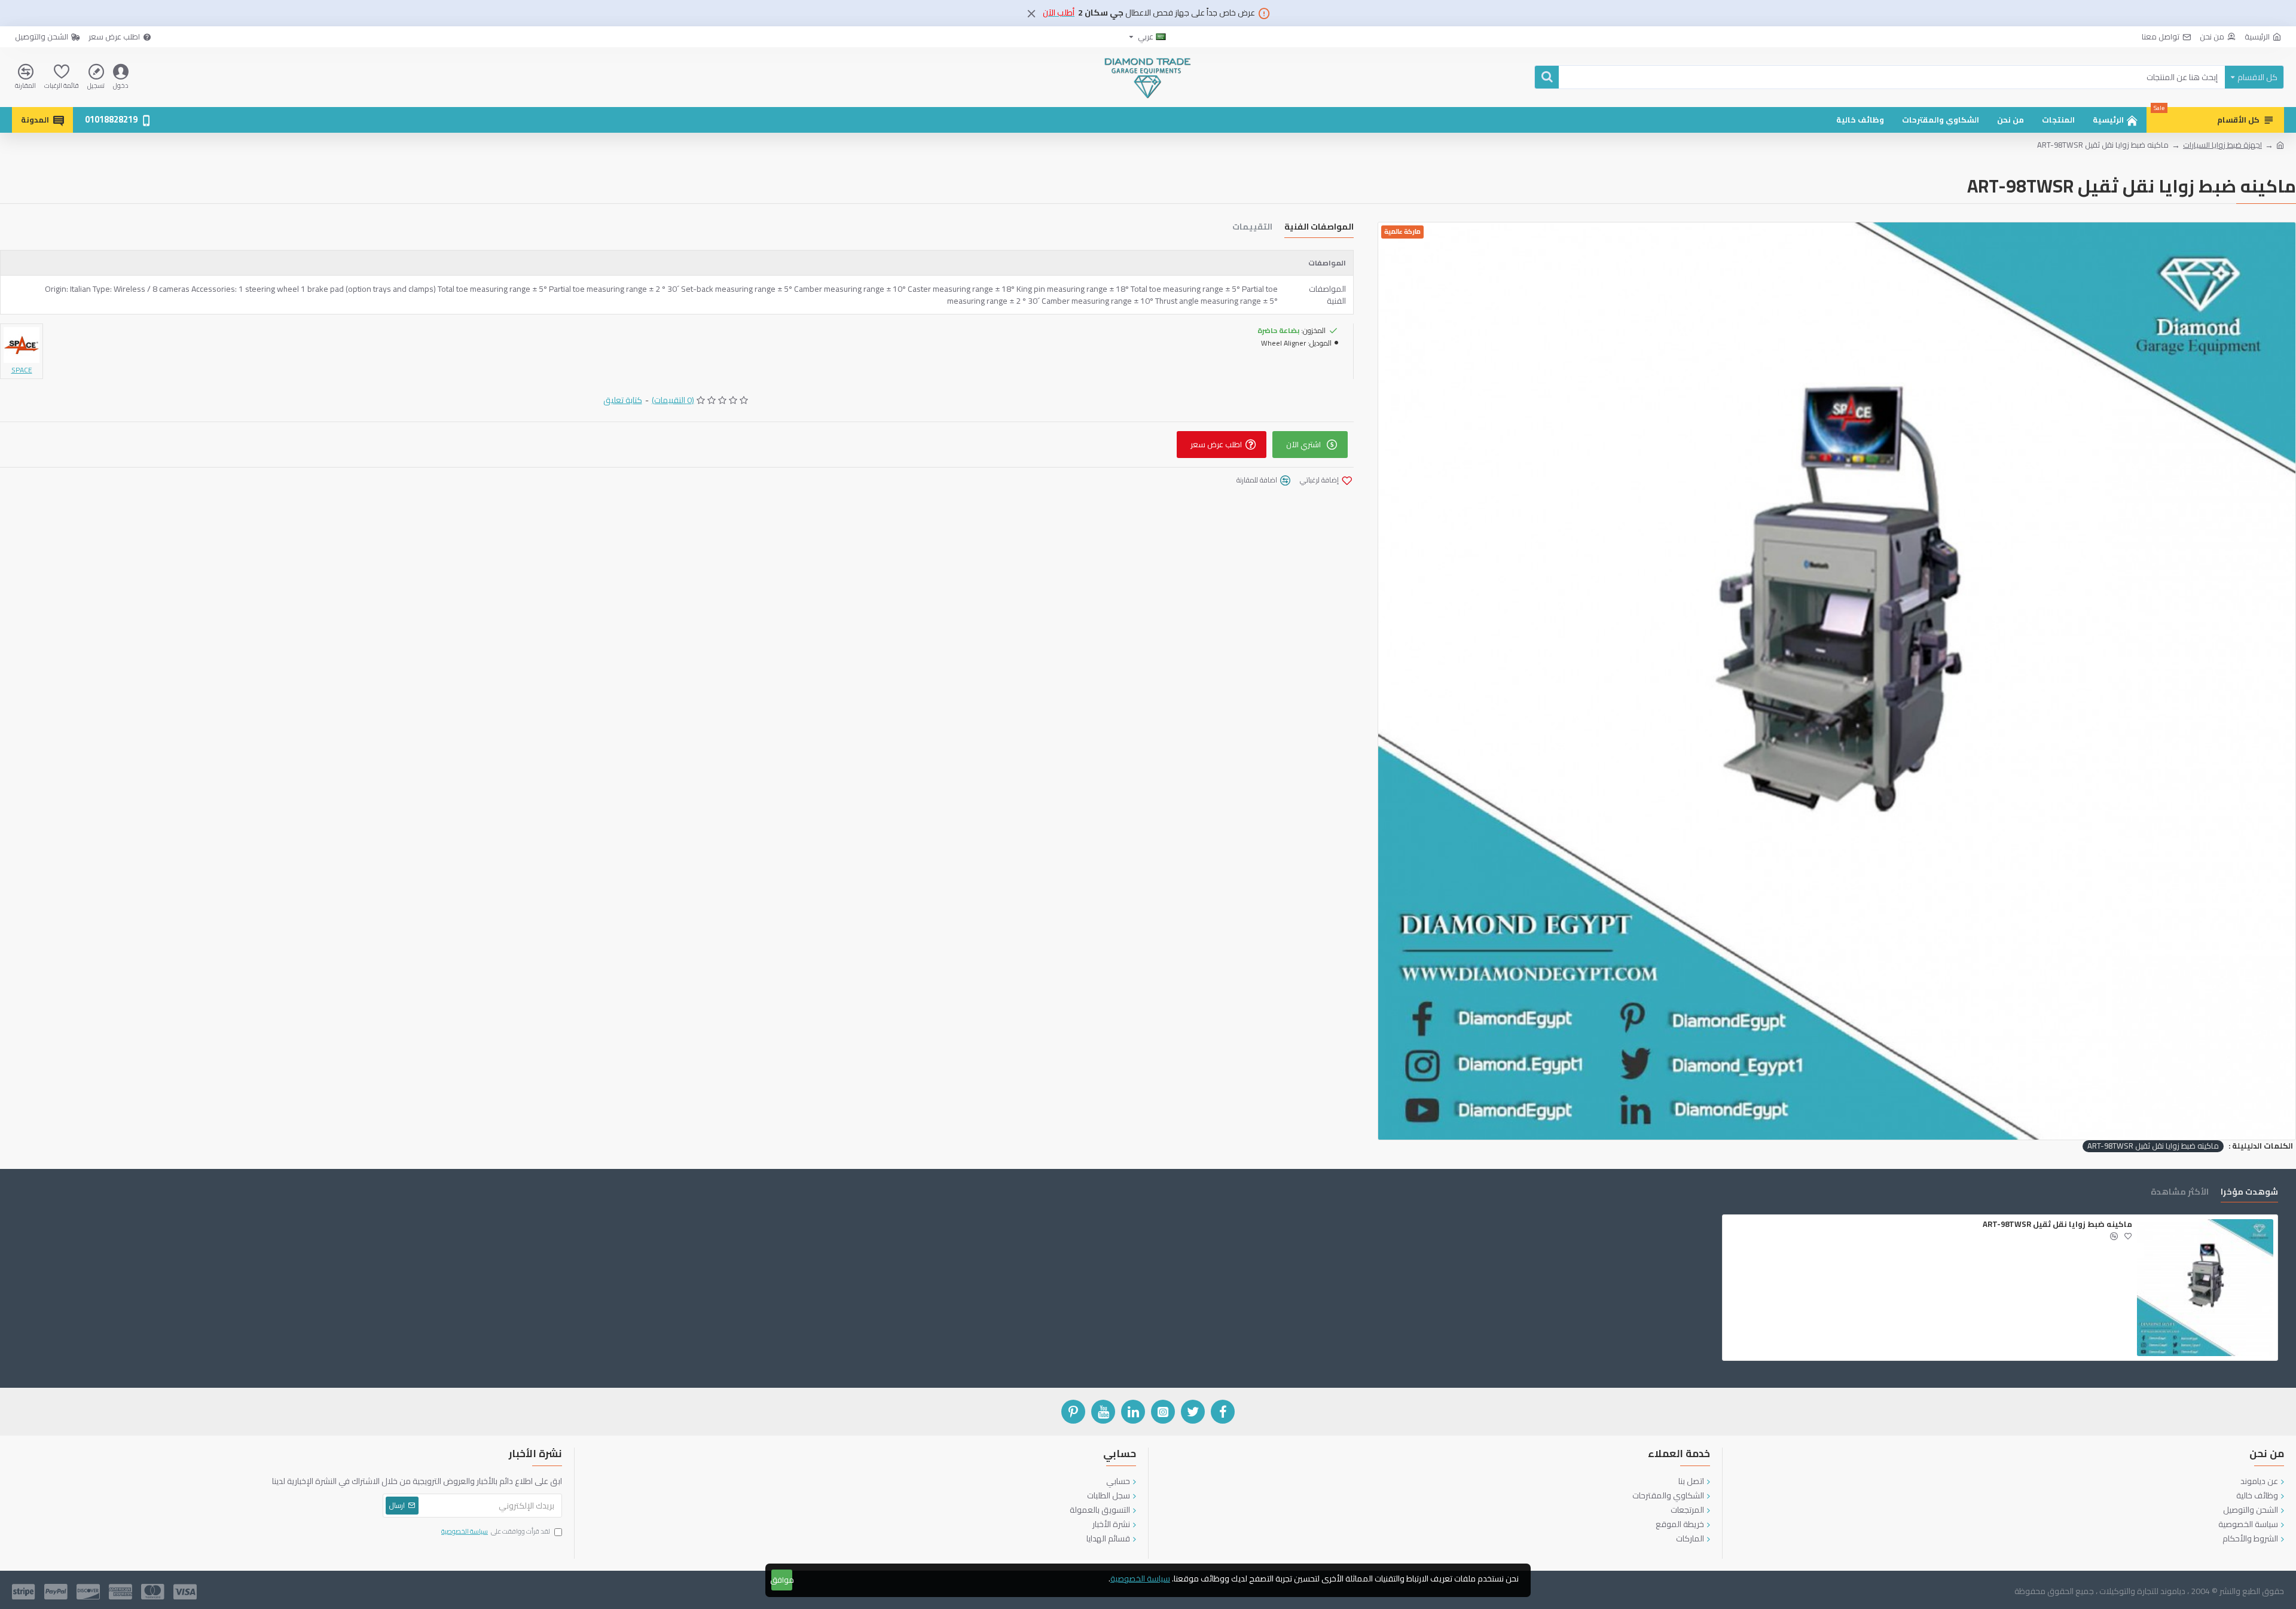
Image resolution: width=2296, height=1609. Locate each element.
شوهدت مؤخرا (2249, 1193)
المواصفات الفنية (1319, 228)
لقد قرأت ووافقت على (496, 1532)
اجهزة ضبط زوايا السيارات (2222, 145)
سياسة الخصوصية (1140, 1579)
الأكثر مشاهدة (2180, 1193)
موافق (782, 1580)
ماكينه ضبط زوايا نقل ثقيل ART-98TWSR (2153, 1146)
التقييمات (1252, 228)
